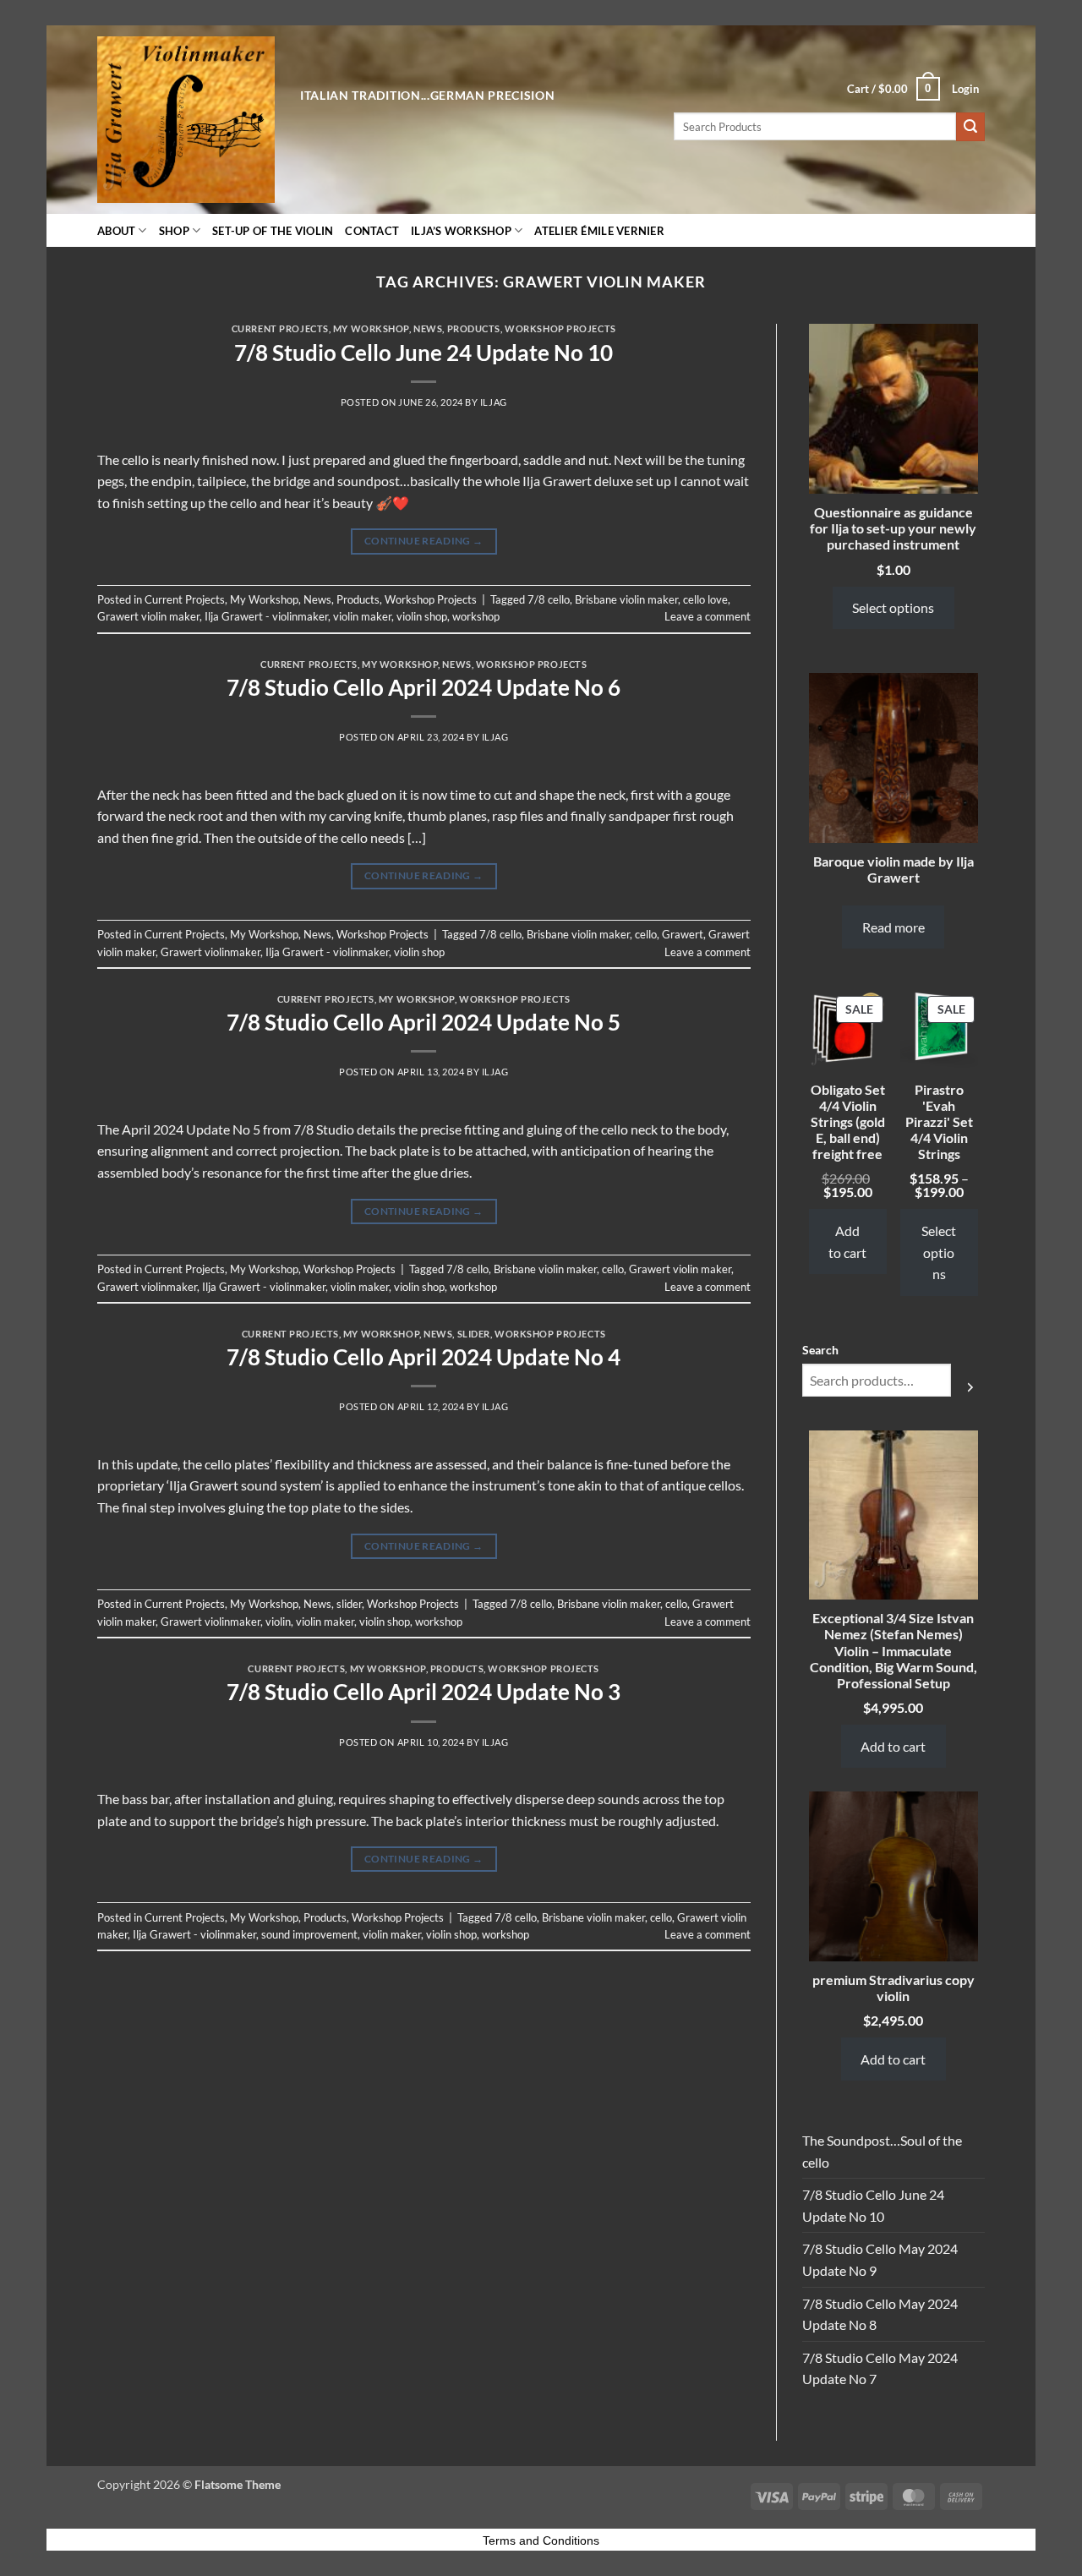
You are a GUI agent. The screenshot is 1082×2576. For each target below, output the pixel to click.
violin (278, 1622)
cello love (705, 599)
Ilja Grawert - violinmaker (266, 616)
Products (474, 328)
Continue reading (424, 541)
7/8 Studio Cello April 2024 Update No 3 (424, 1692)
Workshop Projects (560, 328)
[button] (893, 89)
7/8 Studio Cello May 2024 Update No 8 (880, 2314)
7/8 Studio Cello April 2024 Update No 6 (424, 687)
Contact (372, 231)
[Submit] (970, 127)
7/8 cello (549, 599)
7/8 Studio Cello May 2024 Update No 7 (880, 2368)
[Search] (970, 1386)
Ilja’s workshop (461, 231)
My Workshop (371, 328)
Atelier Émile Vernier (599, 231)
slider (474, 1334)
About (116, 231)
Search (820, 1350)
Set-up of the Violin (273, 231)
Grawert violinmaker (210, 952)
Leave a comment (708, 616)
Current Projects (280, 328)
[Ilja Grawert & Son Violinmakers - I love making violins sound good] (186, 120)
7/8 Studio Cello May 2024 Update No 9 (880, 2259)
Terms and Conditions (541, 2540)
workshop (476, 616)
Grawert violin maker (148, 616)
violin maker (362, 616)
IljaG (494, 402)
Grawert (683, 934)
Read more (893, 927)
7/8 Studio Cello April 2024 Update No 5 (424, 1022)
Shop (174, 231)
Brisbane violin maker (626, 599)
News (428, 328)
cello (646, 934)
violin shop (422, 616)
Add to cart (847, 1242)
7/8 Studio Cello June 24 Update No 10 (424, 353)
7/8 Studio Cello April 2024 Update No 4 (424, 1357)
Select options (893, 607)
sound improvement (309, 1934)
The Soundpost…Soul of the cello (882, 2151)
